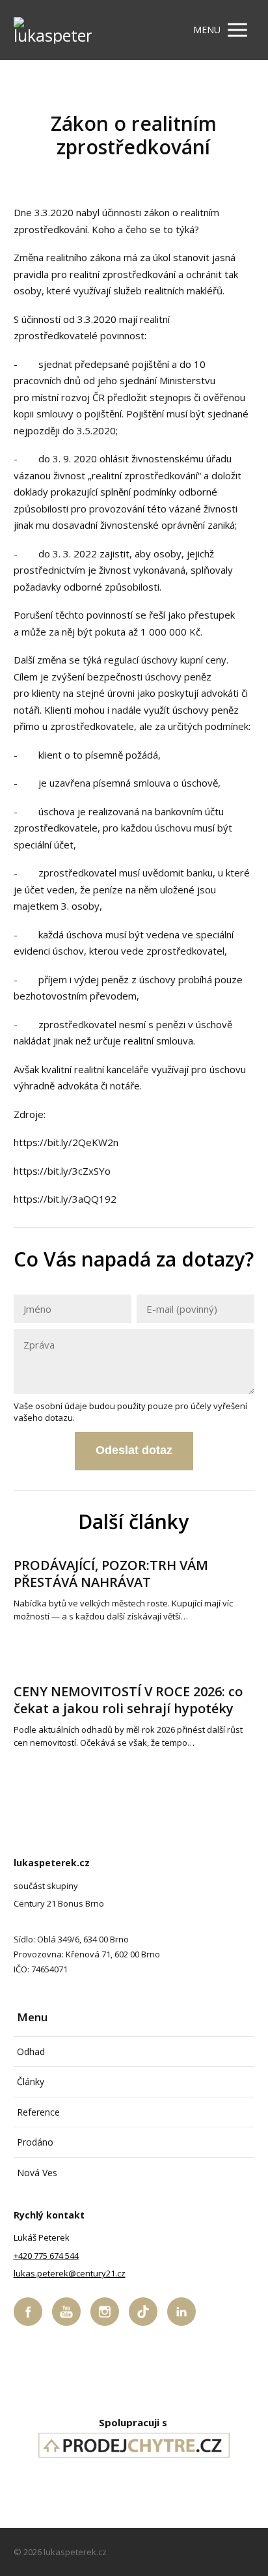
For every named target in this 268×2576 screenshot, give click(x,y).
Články (31, 2081)
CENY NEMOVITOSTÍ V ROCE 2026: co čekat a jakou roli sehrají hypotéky (128, 1700)
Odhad (31, 2051)
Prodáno (35, 2142)
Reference (38, 2112)
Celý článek (36, 1637)
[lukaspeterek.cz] (53, 30)
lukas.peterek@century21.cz (70, 2273)
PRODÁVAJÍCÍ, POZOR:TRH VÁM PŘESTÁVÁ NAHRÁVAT (111, 1574)
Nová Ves (37, 2173)
